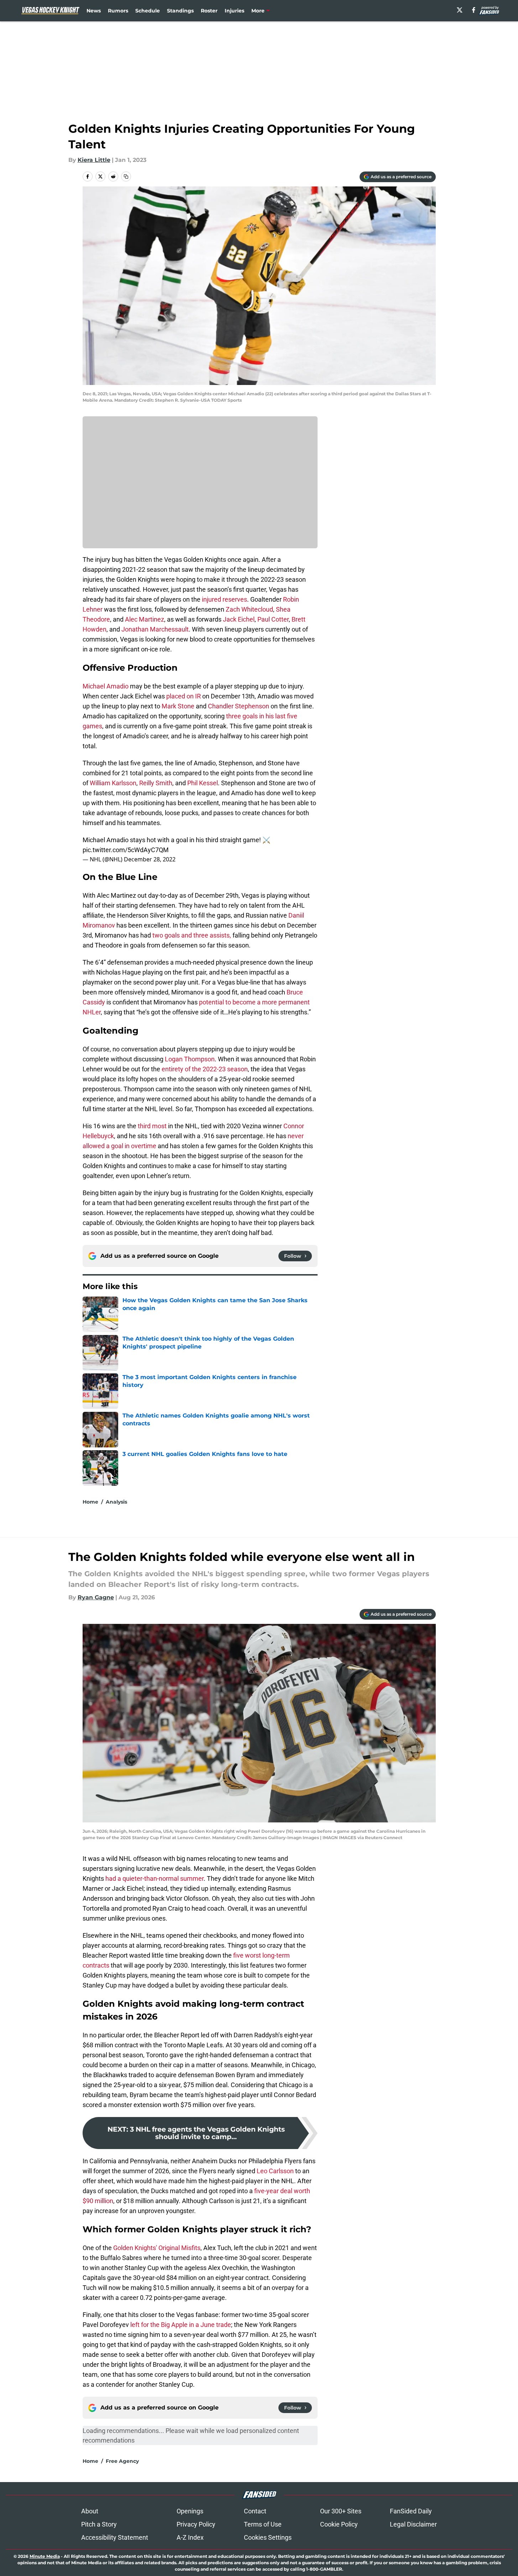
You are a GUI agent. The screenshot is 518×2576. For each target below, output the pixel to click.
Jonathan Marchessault (155, 629)
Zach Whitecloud (249, 609)
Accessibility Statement (115, 2537)
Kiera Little (94, 160)
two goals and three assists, (192, 935)
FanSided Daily (411, 2511)
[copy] (126, 176)
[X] (460, 10)
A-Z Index (190, 2537)
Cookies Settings (268, 2537)
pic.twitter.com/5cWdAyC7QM (126, 850)
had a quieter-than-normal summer (155, 1878)
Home (90, 1502)
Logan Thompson (190, 1059)
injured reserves (224, 599)
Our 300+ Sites (341, 2511)
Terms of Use (263, 2524)
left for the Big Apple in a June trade (181, 2325)
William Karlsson (113, 783)
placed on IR (184, 696)
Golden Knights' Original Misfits (157, 2248)
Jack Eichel (239, 619)
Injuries (234, 11)
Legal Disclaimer (413, 2524)
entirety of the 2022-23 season (205, 1069)
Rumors (118, 11)
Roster (209, 11)
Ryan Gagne (96, 1597)
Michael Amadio (106, 686)
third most (152, 1126)
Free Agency (122, 2461)
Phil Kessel (203, 783)
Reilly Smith (156, 783)
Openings (190, 2511)
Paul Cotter (273, 619)
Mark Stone (178, 706)
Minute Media (45, 2556)
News (94, 11)
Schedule (148, 11)
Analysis (116, 1502)
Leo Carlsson (275, 2171)
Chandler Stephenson (239, 706)
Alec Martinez (145, 619)
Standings (180, 11)
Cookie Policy (339, 2524)
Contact (255, 2511)
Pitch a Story (99, 2524)
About (90, 2511)
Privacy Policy (196, 2524)
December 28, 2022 (150, 859)
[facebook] (474, 10)
